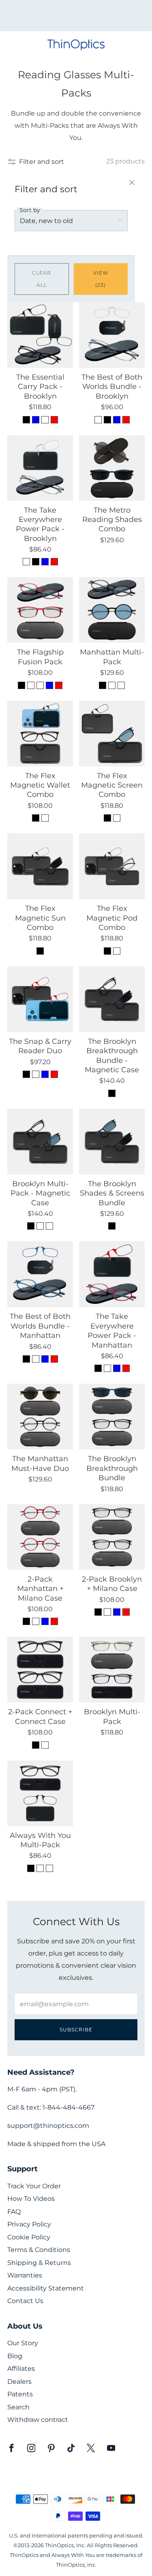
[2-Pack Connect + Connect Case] (40, 1670)
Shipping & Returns (39, 2263)
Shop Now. (90, 18)
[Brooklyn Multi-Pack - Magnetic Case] (40, 1142)
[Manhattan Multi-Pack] (112, 610)
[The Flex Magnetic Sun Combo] (40, 866)
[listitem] (76, 16)
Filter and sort (42, 161)
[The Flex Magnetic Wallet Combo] (40, 734)
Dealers (19, 2382)
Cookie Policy (29, 2237)
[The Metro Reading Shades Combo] (112, 468)
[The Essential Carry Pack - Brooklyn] (40, 335)
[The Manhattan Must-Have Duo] (40, 1417)
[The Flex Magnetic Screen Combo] (112, 734)
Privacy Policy (29, 2224)
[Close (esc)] (132, 183)
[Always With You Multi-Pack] (40, 1793)
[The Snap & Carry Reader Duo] (40, 999)
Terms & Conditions (39, 2250)
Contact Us (25, 2301)
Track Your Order (34, 2186)
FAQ (14, 2212)
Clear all (42, 279)
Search (18, 2407)
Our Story (23, 2343)
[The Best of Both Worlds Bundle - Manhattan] (40, 1274)
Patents (20, 2394)
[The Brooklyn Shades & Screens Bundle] (112, 1142)
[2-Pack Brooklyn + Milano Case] (112, 1537)
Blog (15, 2356)
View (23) (101, 279)
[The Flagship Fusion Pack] (40, 610)
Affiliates (21, 2369)
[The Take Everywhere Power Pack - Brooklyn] (40, 468)
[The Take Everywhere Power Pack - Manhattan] (112, 1274)
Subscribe (76, 2030)
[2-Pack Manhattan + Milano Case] (40, 1537)
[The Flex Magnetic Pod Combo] (112, 866)
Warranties (25, 2275)
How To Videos (31, 2199)
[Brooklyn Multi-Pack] (112, 1670)
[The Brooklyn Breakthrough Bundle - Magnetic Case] (112, 999)
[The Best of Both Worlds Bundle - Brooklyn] (112, 335)
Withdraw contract (38, 2420)
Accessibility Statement (46, 2288)
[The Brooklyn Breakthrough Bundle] (112, 1417)
